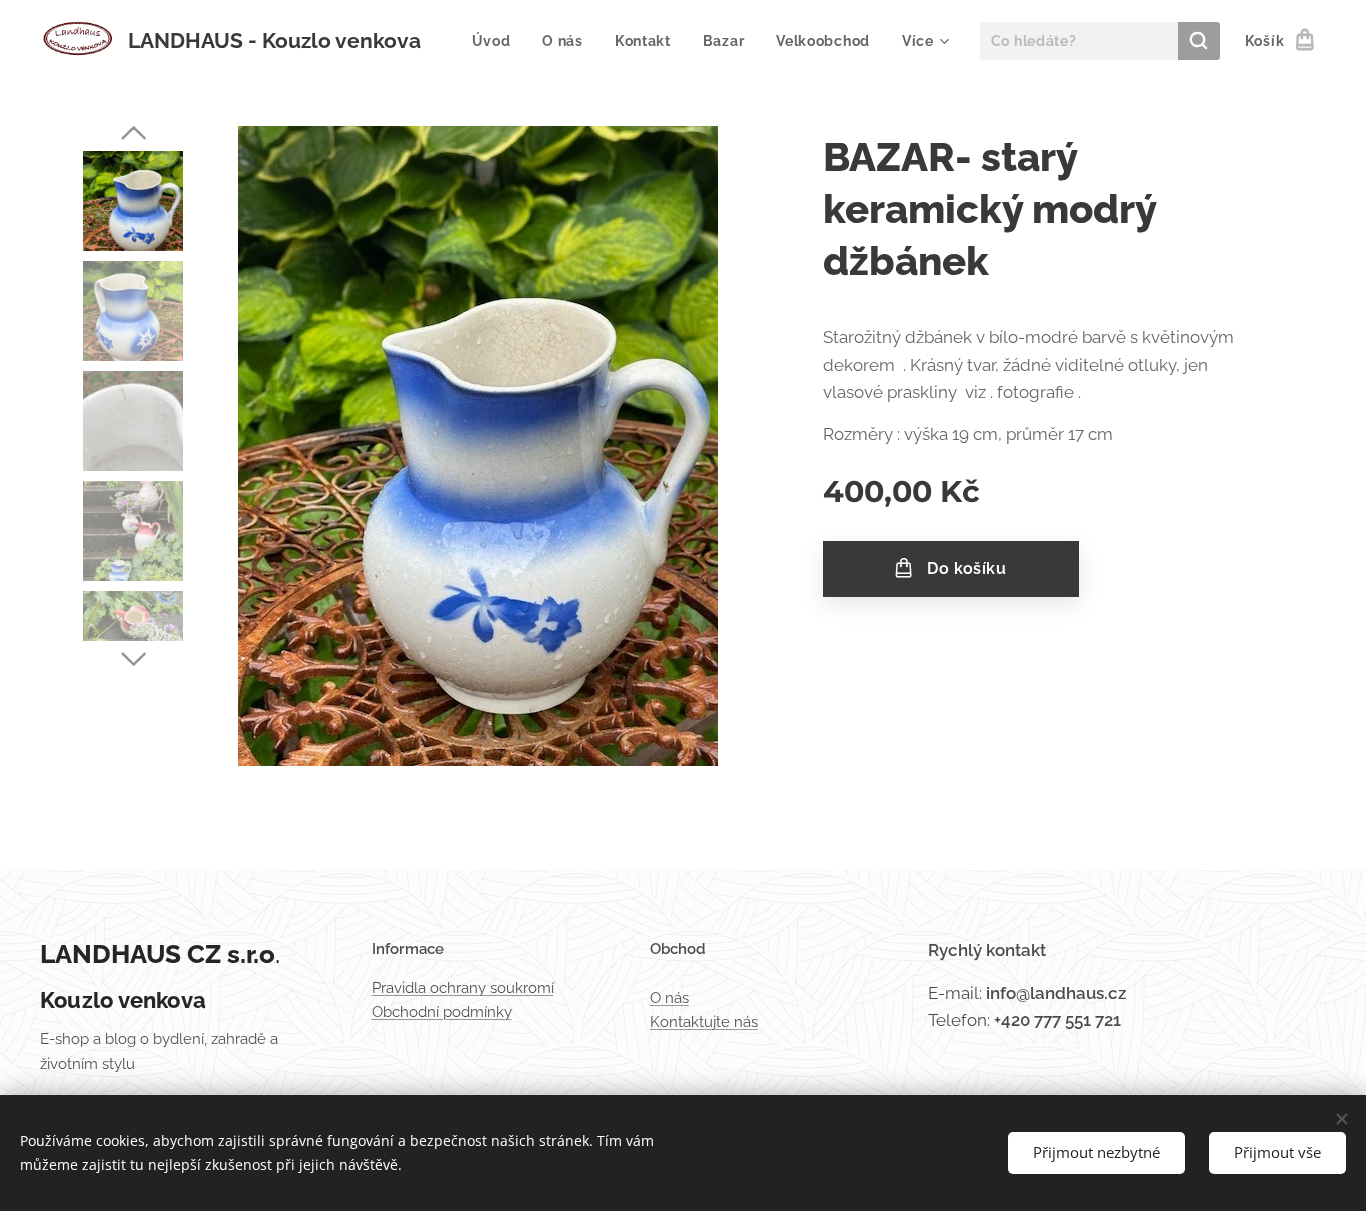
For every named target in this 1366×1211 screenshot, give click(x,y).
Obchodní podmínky (442, 1012)
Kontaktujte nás (704, 1022)
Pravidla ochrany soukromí (463, 988)
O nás (669, 998)
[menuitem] (497, 41)
